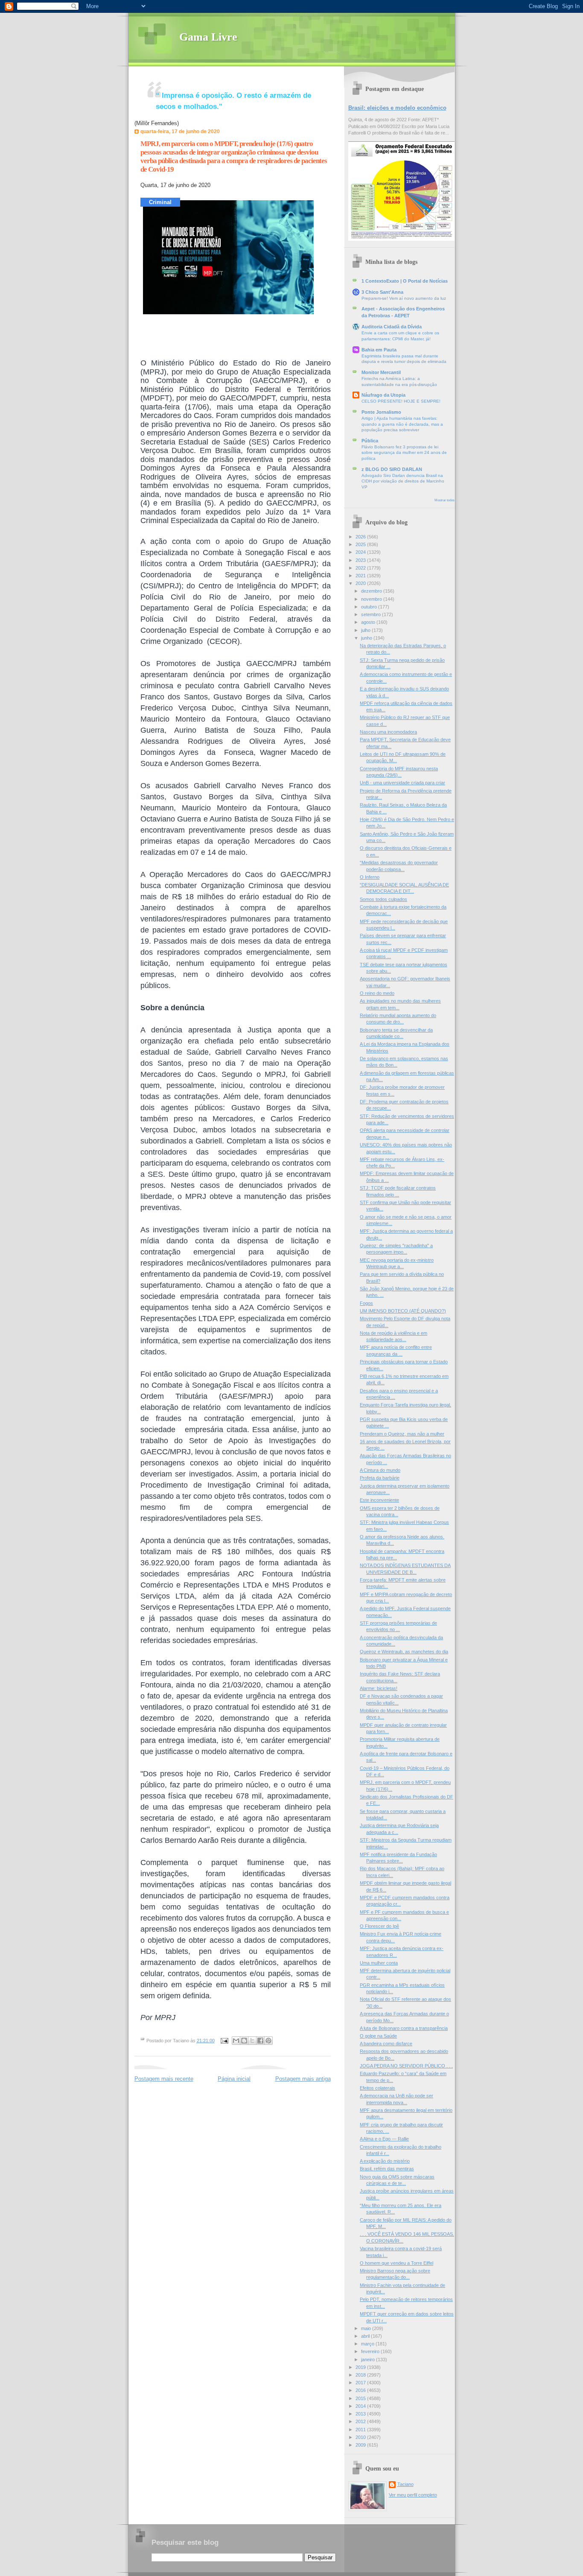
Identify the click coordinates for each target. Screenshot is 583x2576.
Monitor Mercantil (381, 372)
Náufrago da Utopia (383, 395)
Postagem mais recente (164, 2079)
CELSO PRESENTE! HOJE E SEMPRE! (401, 401)
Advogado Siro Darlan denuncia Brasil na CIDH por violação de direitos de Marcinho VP (403, 481)
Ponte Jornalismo (381, 412)
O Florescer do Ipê (379, 1926)
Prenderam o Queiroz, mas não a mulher (402, 1434)
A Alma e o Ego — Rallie (384, 2139)
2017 (361, 2383)
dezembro (372, 591)
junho (367, 638)
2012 (361, 2421)
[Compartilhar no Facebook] (260, 2041)
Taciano (405, 2484)
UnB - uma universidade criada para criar (402, 783)
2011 (361, 2430)
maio (367, 2328)
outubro (370, 607)
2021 (361, 576)
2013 (361, 2414)
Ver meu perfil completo (413, 2495)
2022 (361, 568)
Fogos (366, 1303)
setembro (372, 614)
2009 (361, 2445)
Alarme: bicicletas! (379, 1688)
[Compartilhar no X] (252, 2041)
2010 (361, 2437)
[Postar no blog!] (244, 2041)
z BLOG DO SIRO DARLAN (392, 469)
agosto (369, 622)
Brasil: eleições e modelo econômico (397, 108)
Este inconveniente (379, 1500)
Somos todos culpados (383, 899)
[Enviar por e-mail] (236, 2041)
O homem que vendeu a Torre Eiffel (396, 2263)
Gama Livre (208, 37)
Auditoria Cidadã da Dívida (392, 327)
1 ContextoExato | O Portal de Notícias (405, 281)
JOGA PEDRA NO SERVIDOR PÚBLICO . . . (406, 2066)
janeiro (369, 2360)
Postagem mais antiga (303, 2079)
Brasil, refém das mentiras (387, 2169)
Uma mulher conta (379, 1963)
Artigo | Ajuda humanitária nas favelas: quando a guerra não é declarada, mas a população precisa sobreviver (402, 424)
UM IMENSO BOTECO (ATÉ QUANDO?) (403, 1311)
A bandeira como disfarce (386, 2044)
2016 (361, 2390)
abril (366, 2336)
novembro (372, 599)
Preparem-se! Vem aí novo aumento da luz (404, 298)
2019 (361, 2367)
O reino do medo (377, 993)
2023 (361, 560)
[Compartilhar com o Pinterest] (268, 2041)
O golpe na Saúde (378, 2036)
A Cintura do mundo (380, 1470)
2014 (361, 2406)
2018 (361, 2375)
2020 (361, 583)
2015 (361, 2398)
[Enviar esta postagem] (224, 2041)
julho (366, 630)
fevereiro (371, 2351)
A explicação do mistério (385, 2161)
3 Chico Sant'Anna (382, 292)
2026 (361, 537)
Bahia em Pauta (379, 350)
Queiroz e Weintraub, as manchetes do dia (404, 1652)
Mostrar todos (445, 500)
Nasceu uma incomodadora (388, 732)
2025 (361, 544)
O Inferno (370, 877)
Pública (370, 441)
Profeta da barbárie (380, 1478)
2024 (361, 552)
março (368, 2344)
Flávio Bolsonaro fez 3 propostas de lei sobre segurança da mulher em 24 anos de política (404, 453)
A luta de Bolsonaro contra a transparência (404, 2028)
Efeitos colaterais (377, 2088)
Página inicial (234, 2079)
